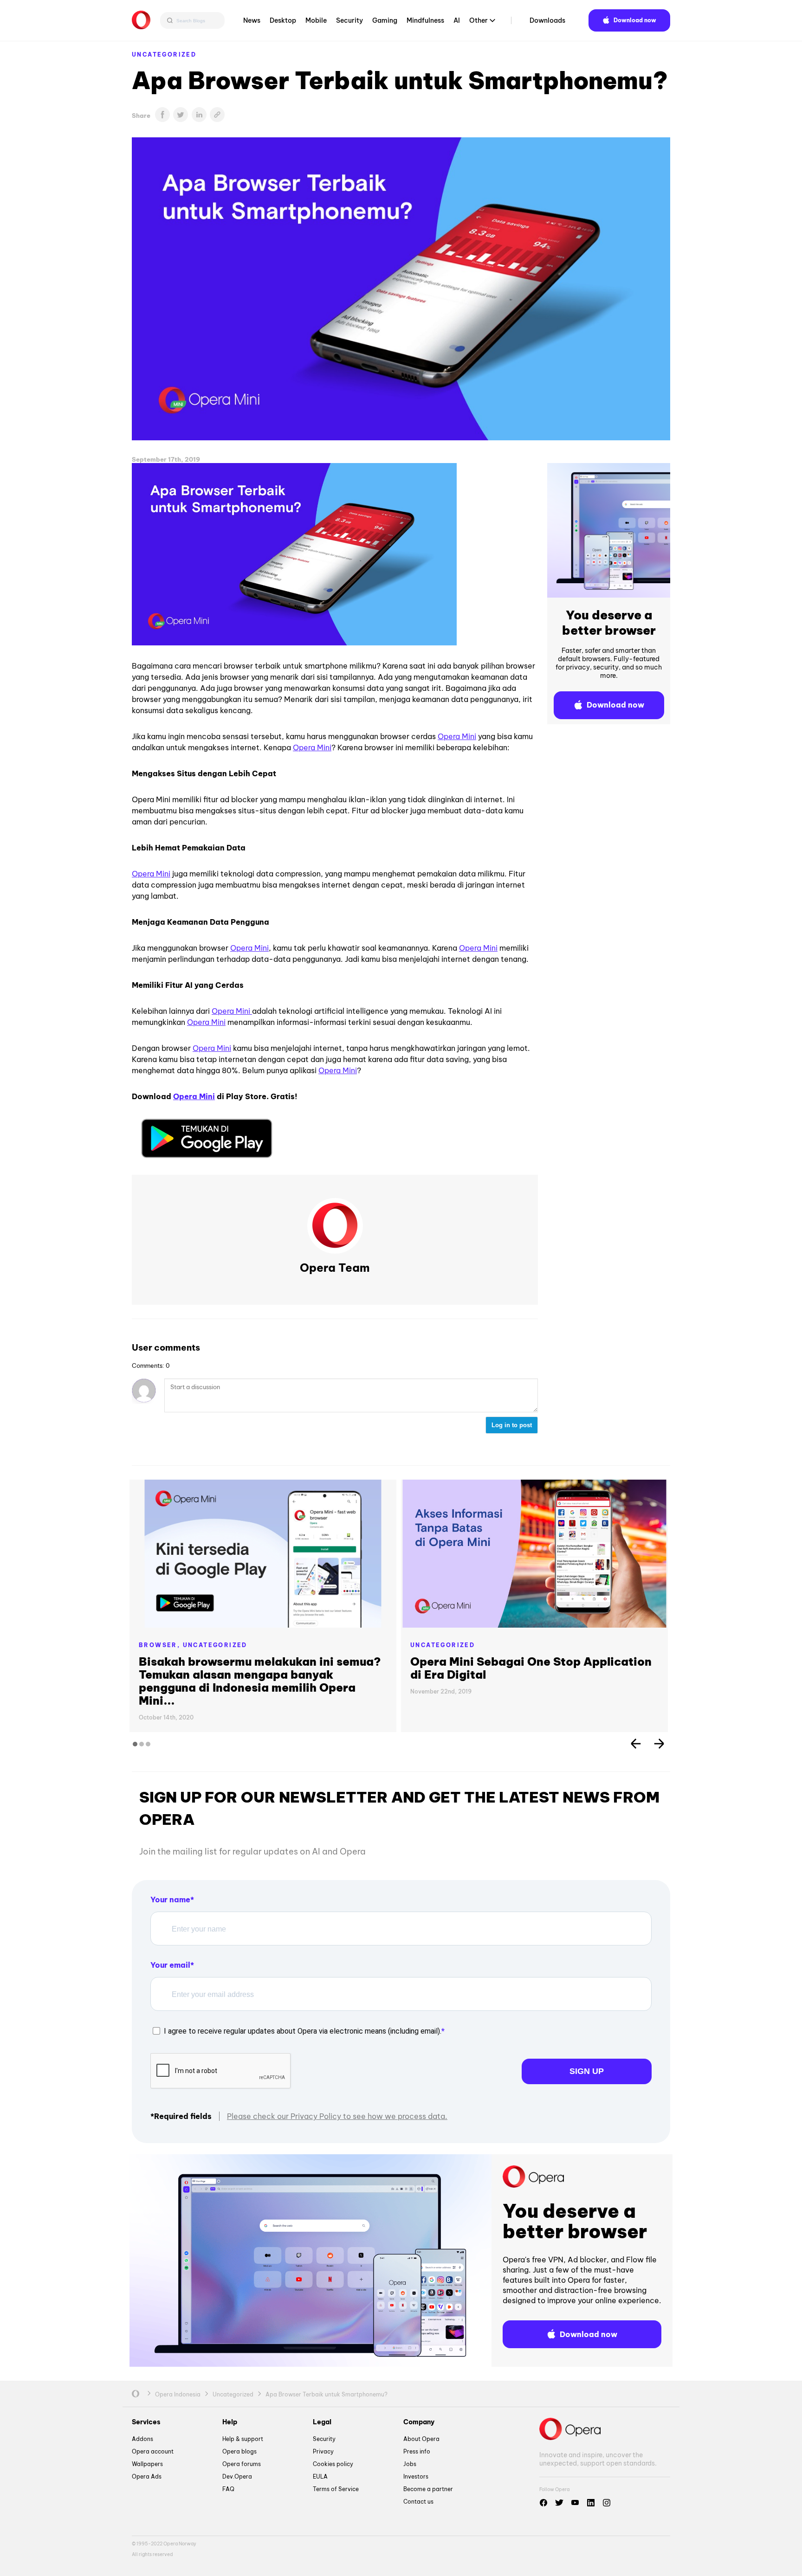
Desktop (283, 20)
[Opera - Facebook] (543, 2503)
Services (146, 2422)
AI (457, 20)
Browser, (161, 1645)
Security (349, 20)
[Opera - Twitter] (559, 2503)
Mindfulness (425, 20)
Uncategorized (164, 55)
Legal (322, 2422)
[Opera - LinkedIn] (591, 2503)
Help (230, 2422)
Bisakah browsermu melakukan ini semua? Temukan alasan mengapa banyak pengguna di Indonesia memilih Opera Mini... (260, 1681)
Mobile (316, 20)
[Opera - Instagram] (607, 2503)
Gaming (385, 20)
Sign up (587, 2071)
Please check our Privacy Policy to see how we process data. (337, 2116)
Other (479, 20)
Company (419, 2422)
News (252, 20)
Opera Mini (457, 736)
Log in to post (512, 1425)
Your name (170, 1900)
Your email (170, 1965)
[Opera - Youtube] (575, 2503)
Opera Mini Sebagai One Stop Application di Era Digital (531, 1668)
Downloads (547, 20)
